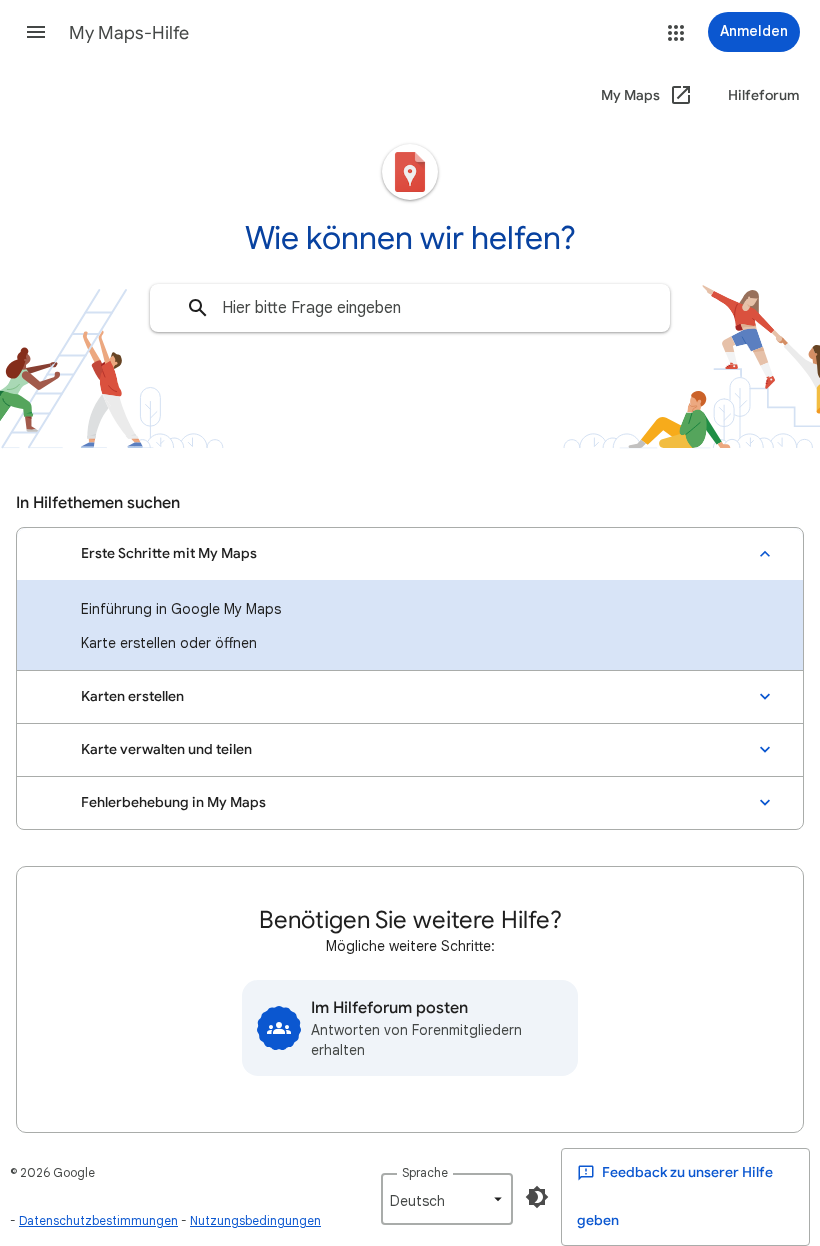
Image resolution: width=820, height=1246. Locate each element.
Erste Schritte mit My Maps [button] (169, 553)
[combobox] (410, 308)
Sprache (425, 1172)
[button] (36, 32)
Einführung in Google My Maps (181, 609)
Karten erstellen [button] (132, 696)
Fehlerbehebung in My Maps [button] (173, 802)
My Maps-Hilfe (129, 33)
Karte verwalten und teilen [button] (166, 749)
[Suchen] (198, 308)
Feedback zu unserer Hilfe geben (675, 1196)
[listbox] (447, 1199)
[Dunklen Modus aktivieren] (537, 1197)
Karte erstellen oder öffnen (169, 643)
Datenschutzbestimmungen (98, 1220)
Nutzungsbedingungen (255, 1220)
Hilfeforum (764, 95)
